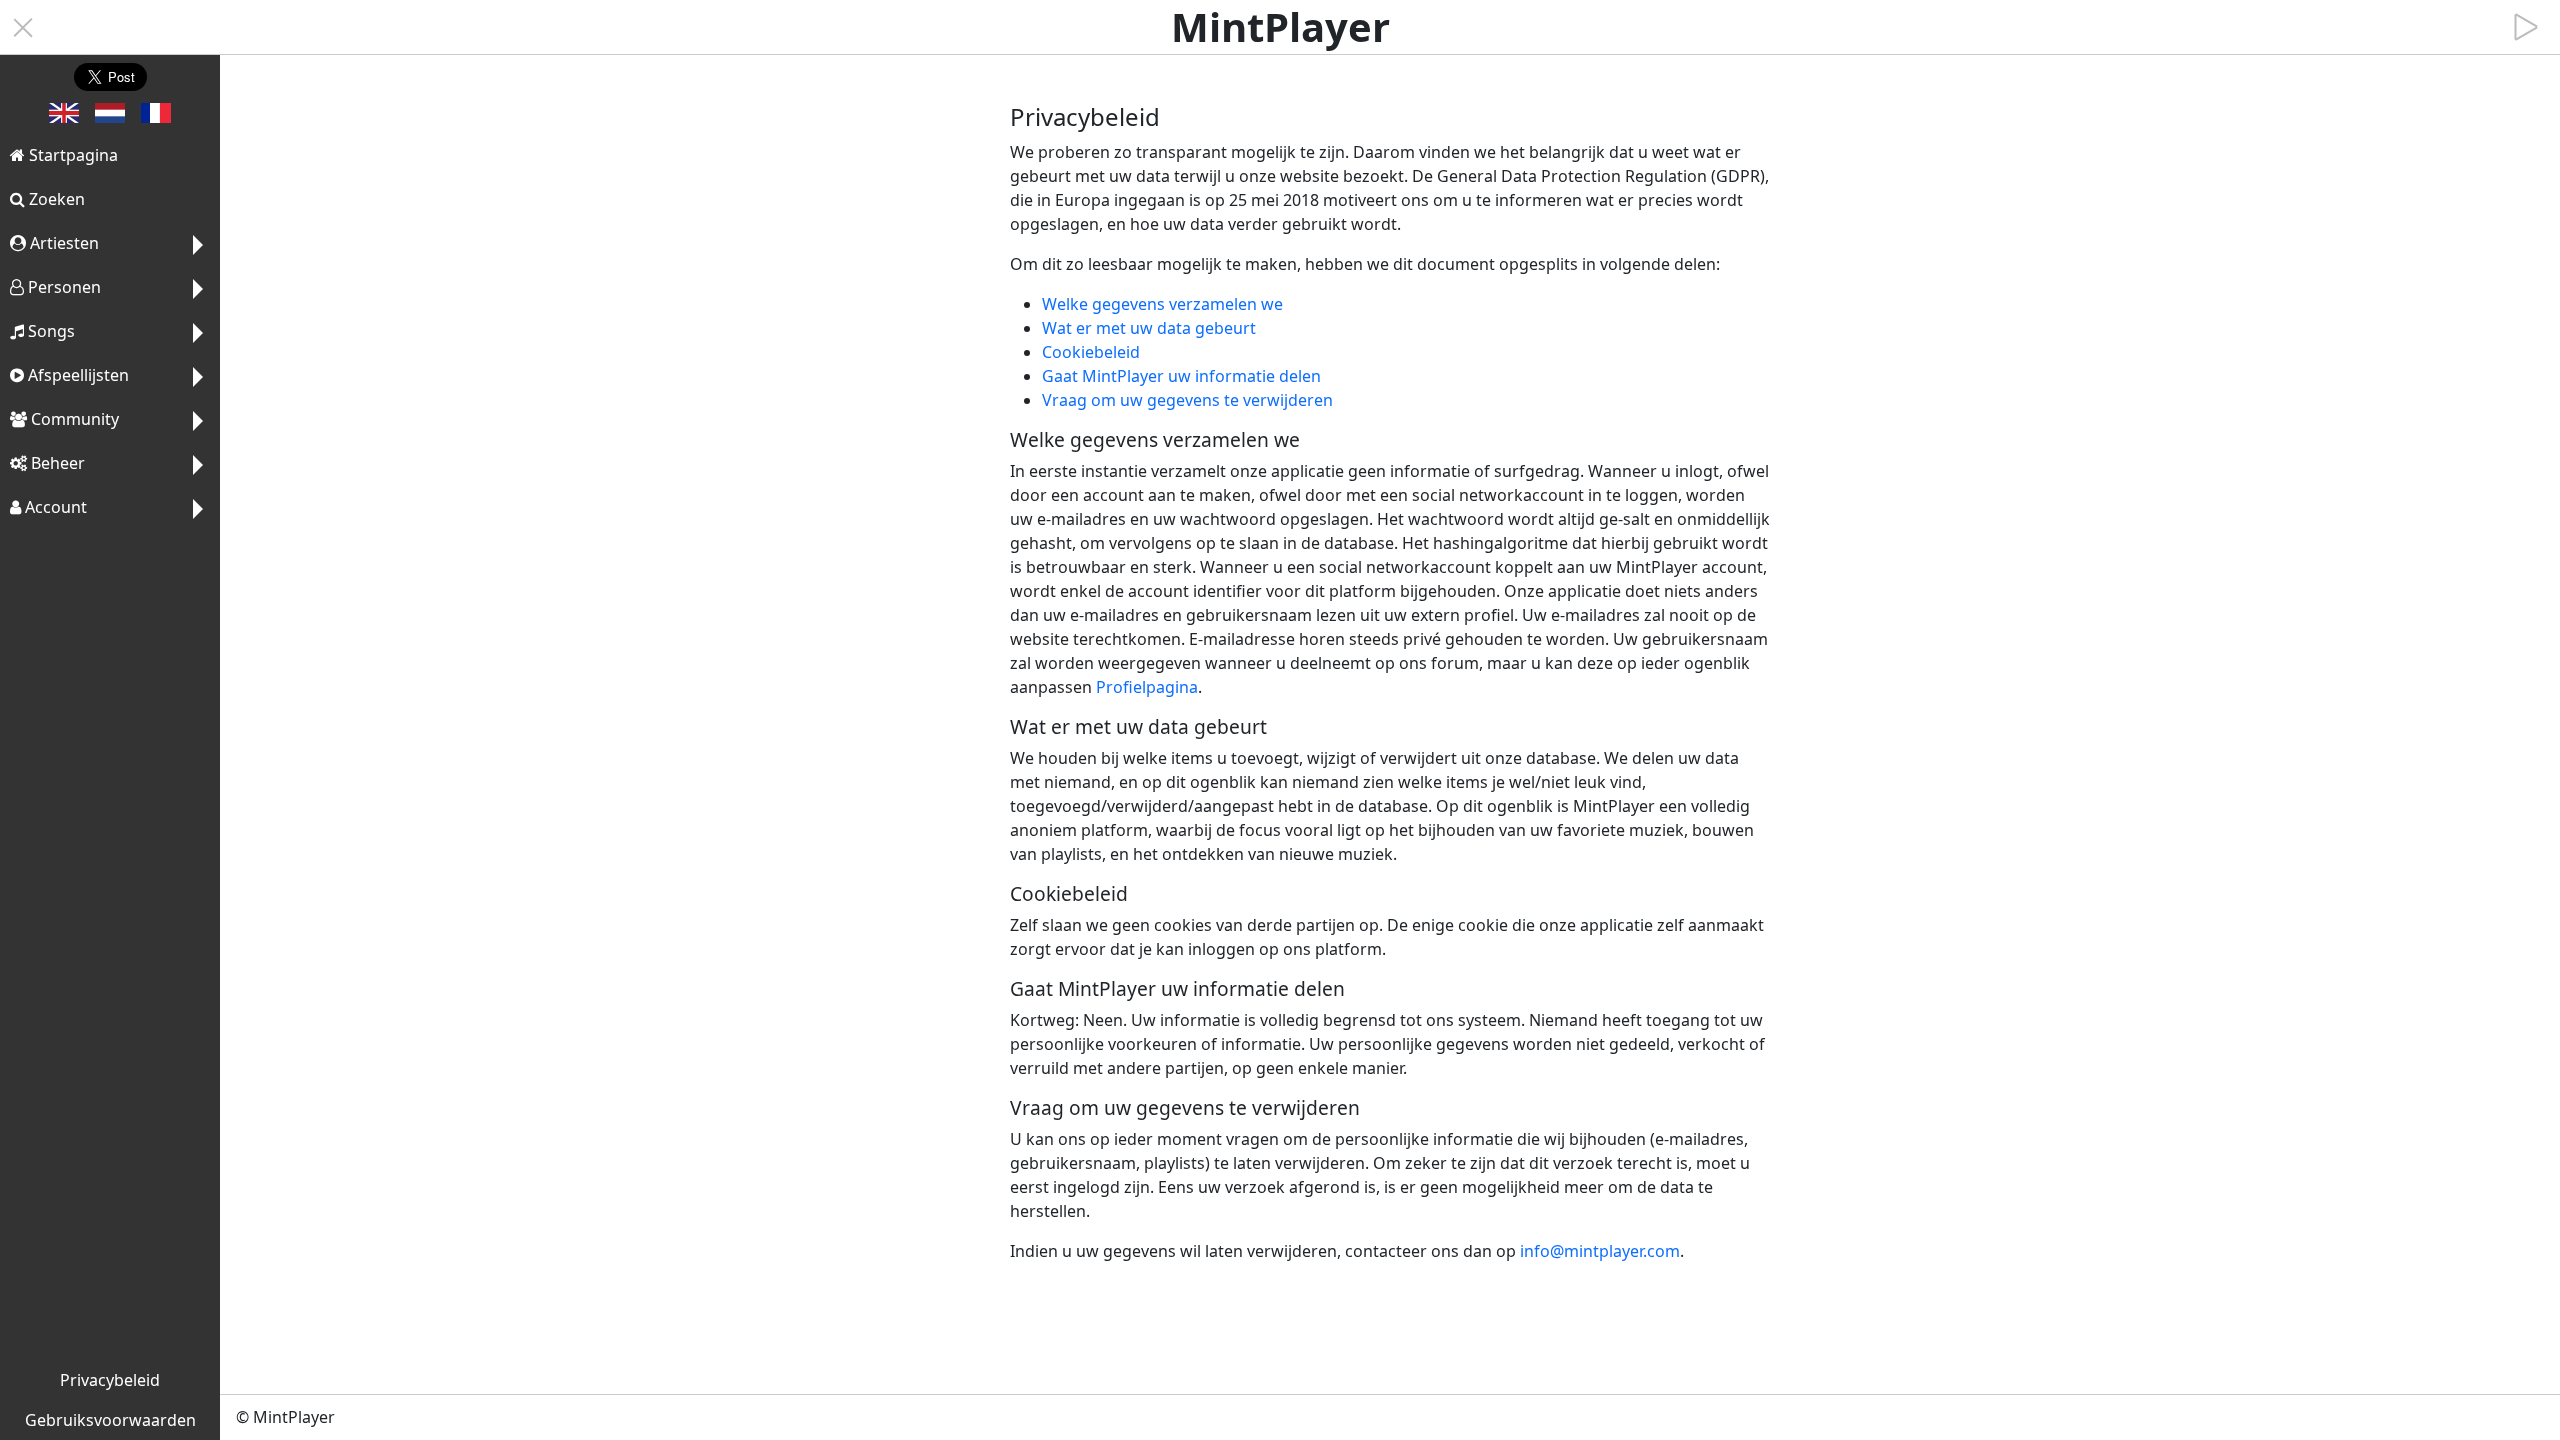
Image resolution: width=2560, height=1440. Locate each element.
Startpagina (71, 155)
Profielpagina (1147, 687)
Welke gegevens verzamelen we (1162, 304)
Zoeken (55, 199)
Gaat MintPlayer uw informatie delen (1181, 376)
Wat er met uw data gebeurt (1149, 328)
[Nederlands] (110, 117)
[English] (64, 117)
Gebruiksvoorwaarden (110, 1420)
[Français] (156, 117)
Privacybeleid (110, 1380)
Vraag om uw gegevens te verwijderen (1187, 400)
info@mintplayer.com (1600, 1251)
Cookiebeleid (1091, 352)
